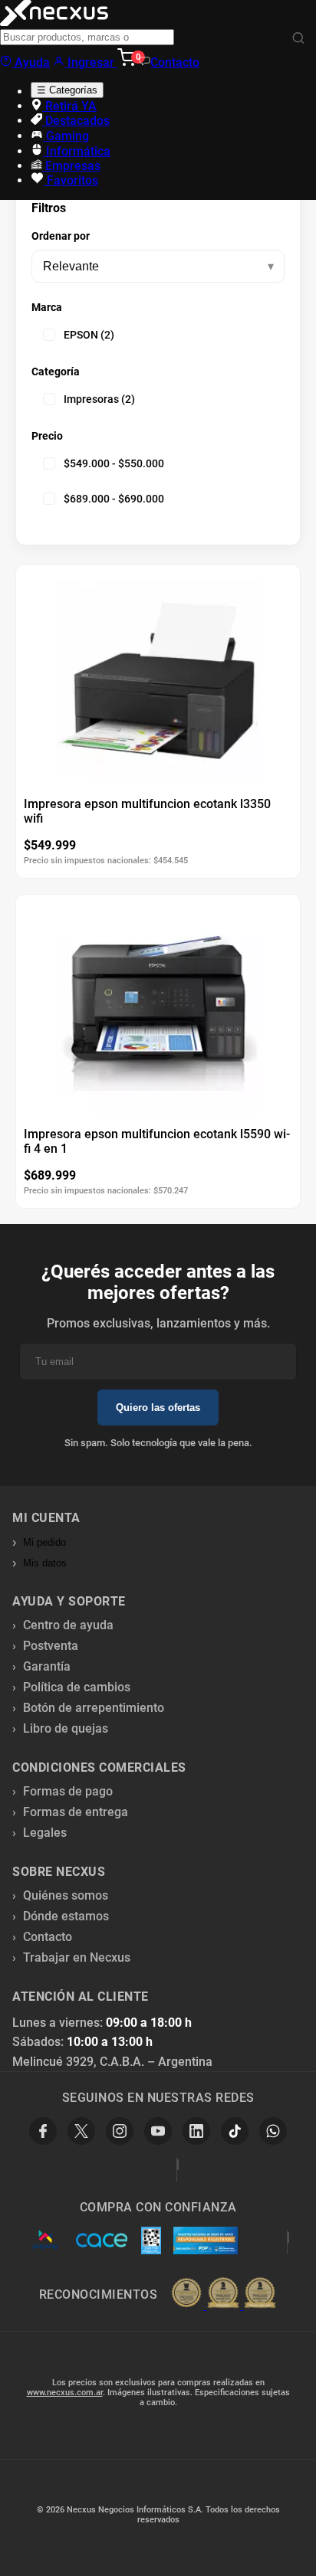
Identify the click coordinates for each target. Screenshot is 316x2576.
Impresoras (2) (99, 399)
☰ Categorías (67, 90)
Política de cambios (77, 1687)
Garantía (47, 1666)
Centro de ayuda (68, 1625)
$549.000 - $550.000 (114, 463)
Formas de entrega (76, 1812)
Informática (77, 151)
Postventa (51, 1646)
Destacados (76, 121)
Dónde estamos (66, 1916)
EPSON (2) (89, 335)
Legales (45, 1833)
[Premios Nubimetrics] (223, 2294)
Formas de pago (68, 1791)
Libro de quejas (66, 1728)
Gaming (66, 136)
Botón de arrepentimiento (94, 1708)
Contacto (175, 62)
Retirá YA (69, 106)
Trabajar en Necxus (77, 1957)
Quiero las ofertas (158, 1407)
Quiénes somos (66, 1895)
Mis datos (45, 1563)
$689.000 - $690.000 (114, 499)
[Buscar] (298, 39)
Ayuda (31, 62)
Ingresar (91, 62)
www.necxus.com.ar (65, 2393)
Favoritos (71, 180)
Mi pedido (44, 1542)
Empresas (71, 166)
